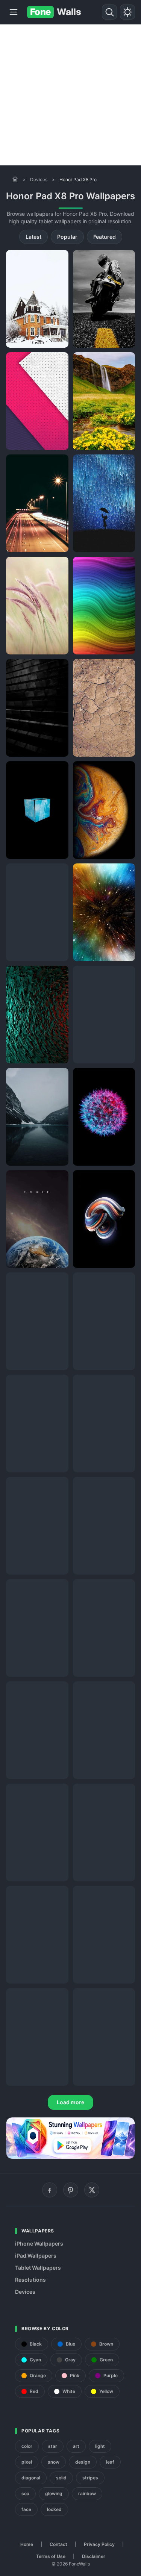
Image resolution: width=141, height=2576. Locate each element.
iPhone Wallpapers (39, 2244)
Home (27, 2544)
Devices (39, 179)
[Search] (109, 12)
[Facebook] (50, 2190)
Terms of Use (51, 2556)
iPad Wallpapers (36, 2256)
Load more (70, 2102)
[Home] (15, 179)
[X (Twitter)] (92, 2190)
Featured (105, 237)
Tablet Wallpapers (38, 2268)
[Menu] (14, 12)
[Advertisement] (70, 95)
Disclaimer (94, 2556)
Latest (33, 237)
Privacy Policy (99, 2544)
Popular (67, 237)
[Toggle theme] (127, 12)
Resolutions (30, 2280)
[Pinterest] (71, 2190)
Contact (58, 2544)
